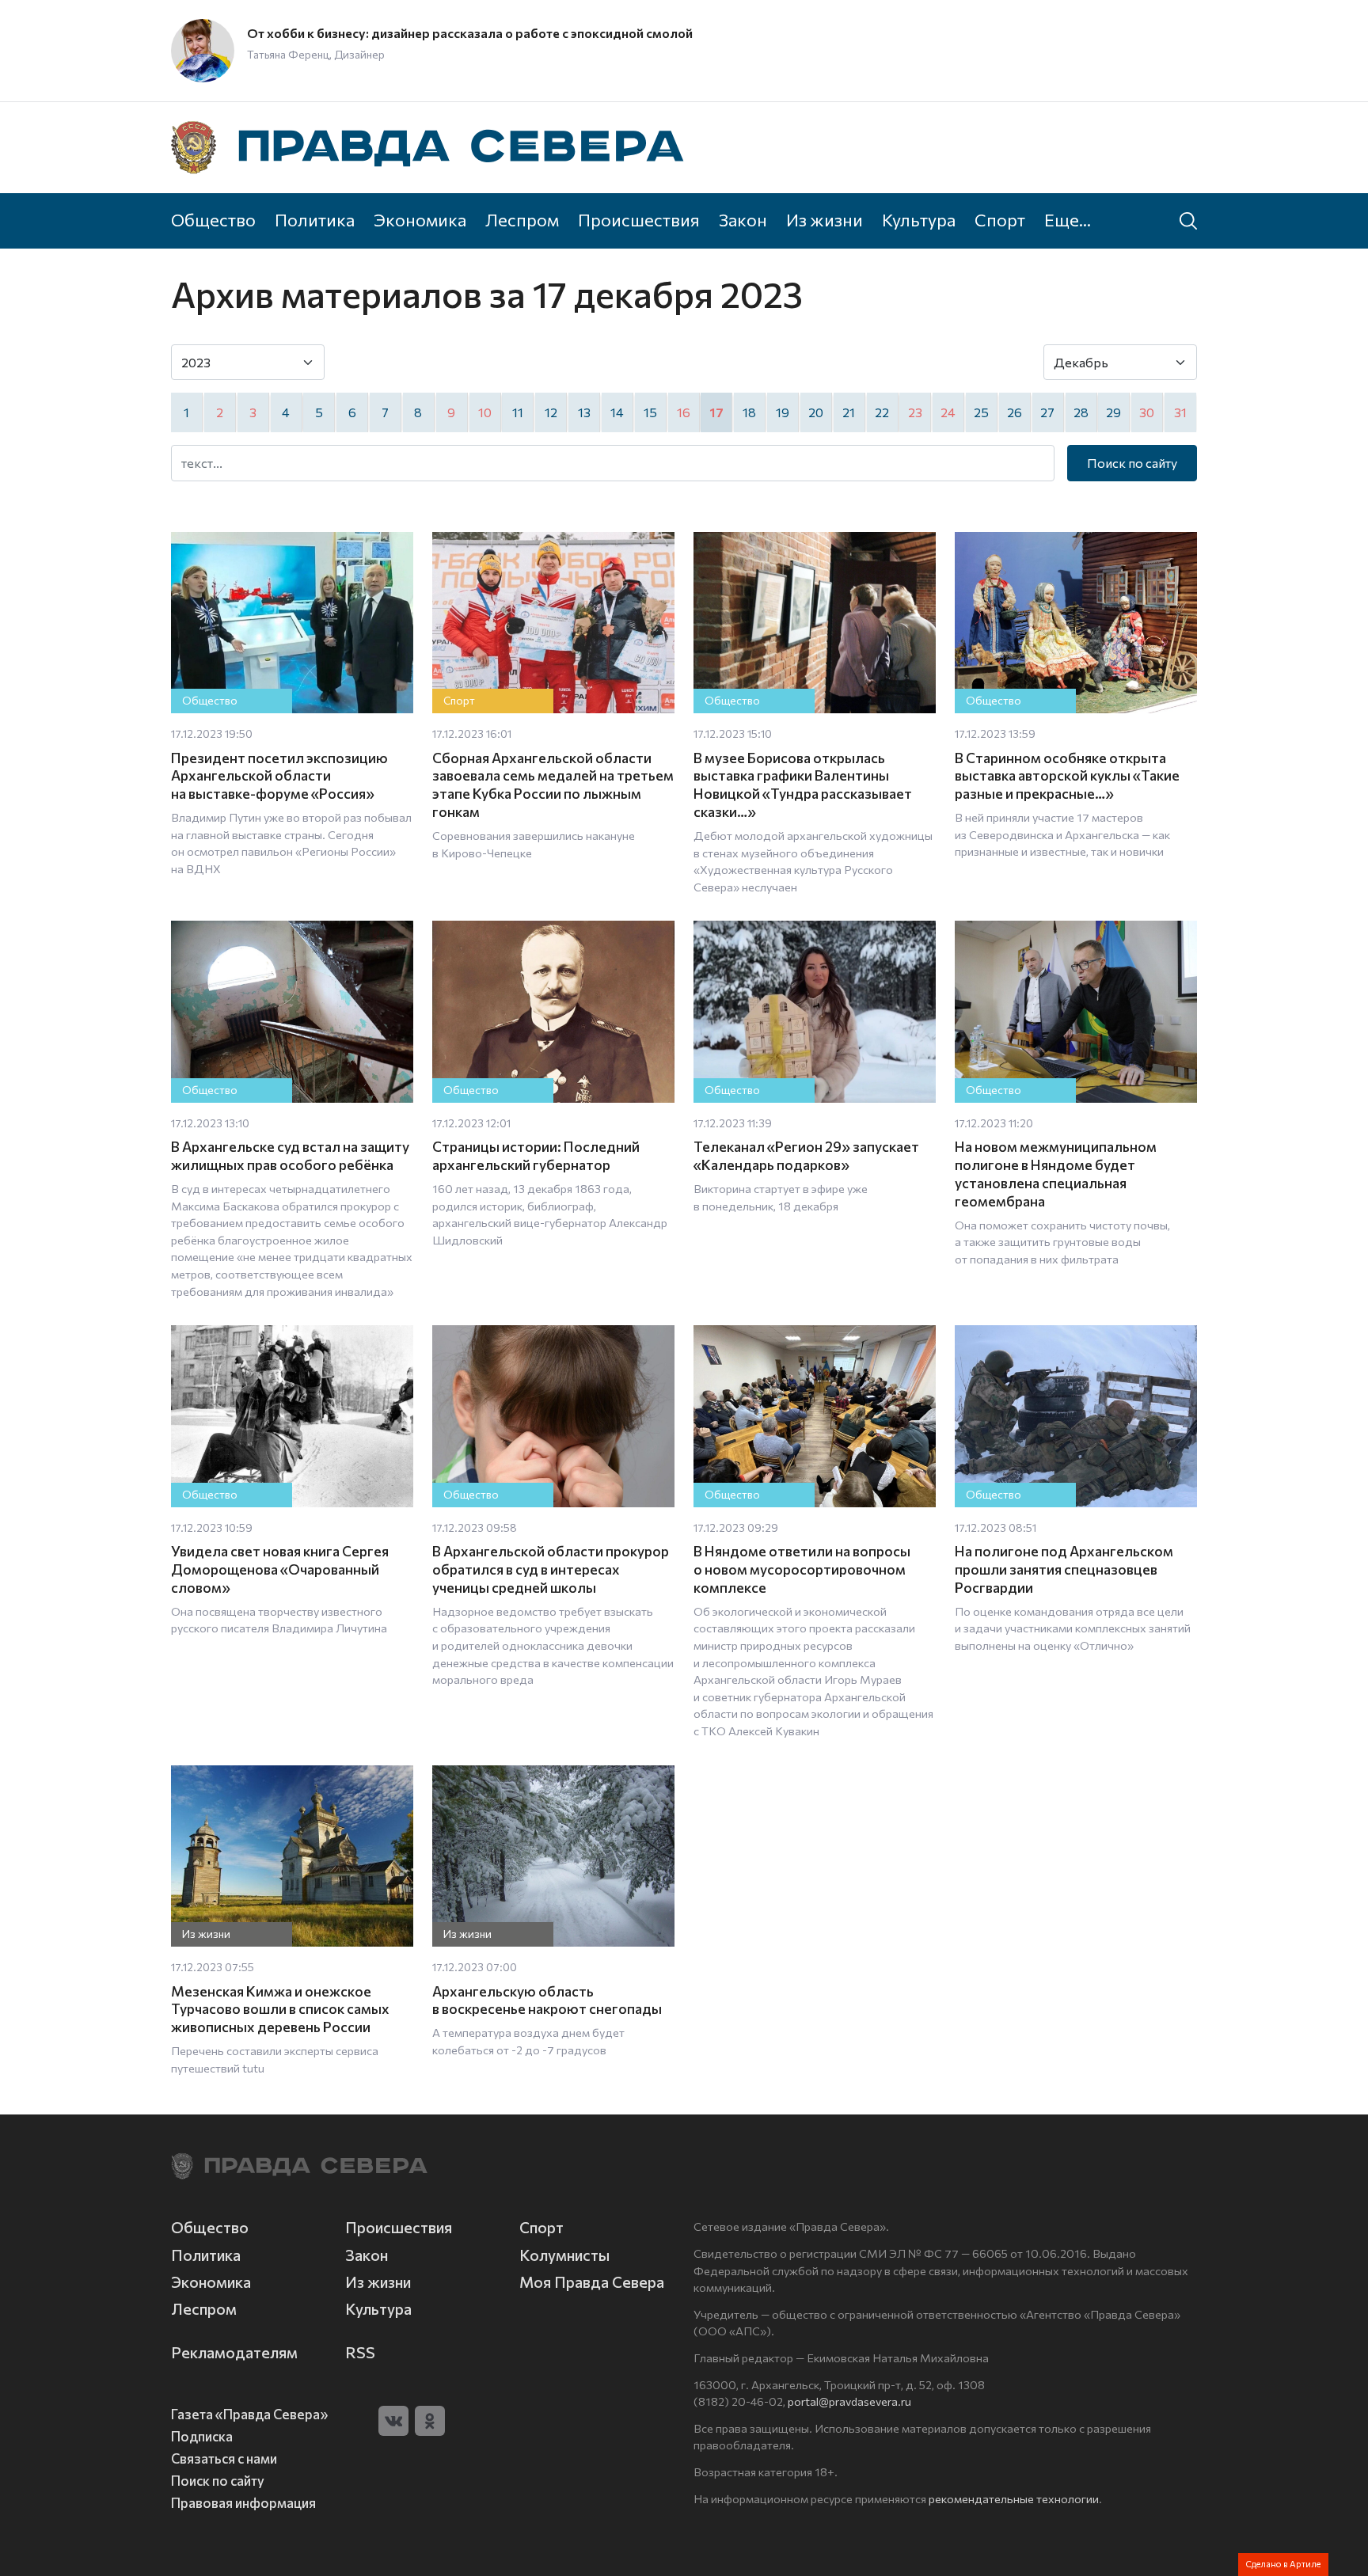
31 (1180, 412)
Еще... (1068, 219)
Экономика (420, 219)
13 (584, 412)
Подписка (202, 2436)
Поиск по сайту (1132, 463)
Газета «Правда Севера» (249, 2414)
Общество (213, 219)
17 (716, 412)
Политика (315, 219)
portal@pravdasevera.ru (849, 2401)
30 (1147, 412)
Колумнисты (564, 2255)
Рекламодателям (234, 2352)
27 (1047, 412)
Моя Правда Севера (592, 2282)
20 (816, 412)
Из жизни (825, 219)
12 (551, 412)
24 (948, 412)
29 (1113, 412)
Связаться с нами (224, 2458)
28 (1081, 412)
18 (749, 412)
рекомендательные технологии (1014, 2498)
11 (518, 412)
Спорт (1000, 219)
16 (684, 412)
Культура (919, 219)
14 (617, 412)
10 (485, 412)
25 (981, 412)
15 (650, 412)
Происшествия (639, 219)
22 (882, 412)
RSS (360, 2352)
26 (1015, 412)
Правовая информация (243, 2502)
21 (849, 412)
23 (915, 412)
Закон (743, 219)
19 (783, 412)
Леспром (522, 219)
